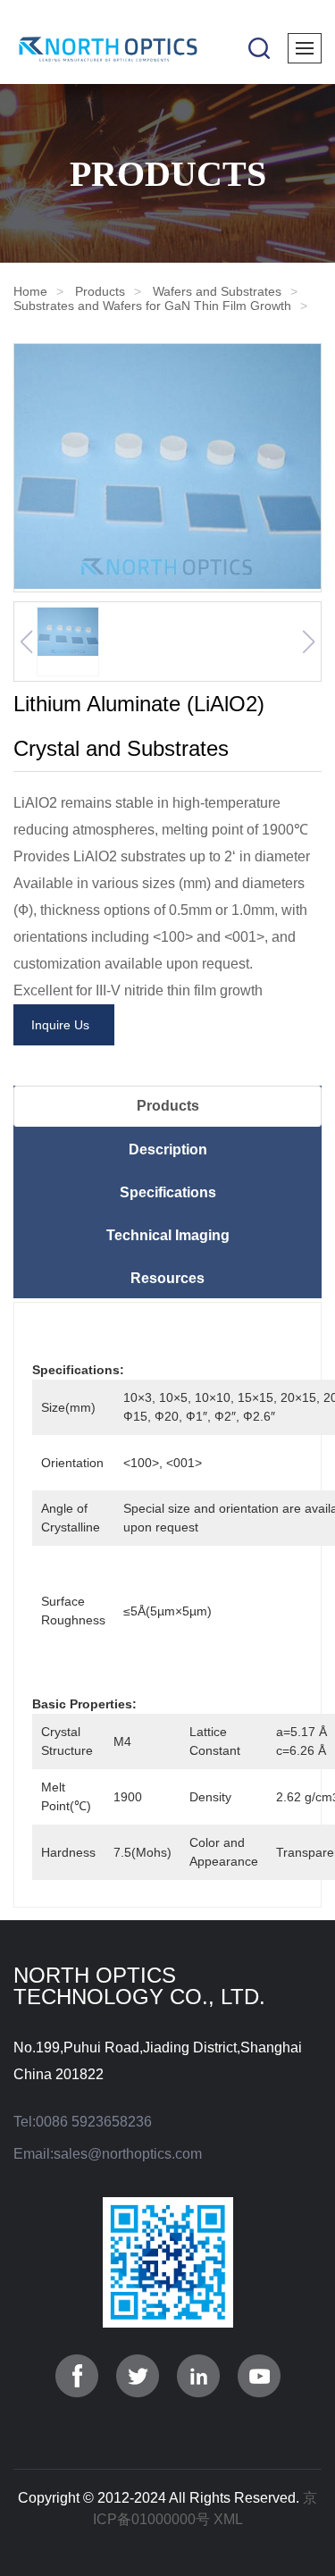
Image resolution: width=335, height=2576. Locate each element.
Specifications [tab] (168, 1192)
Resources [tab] (167, 1278)
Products (100, 291)
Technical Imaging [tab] (168, 1235)
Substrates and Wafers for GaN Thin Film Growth (152, 306)
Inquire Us (64, 1025)
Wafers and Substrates (217, 291)
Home (30, 291)
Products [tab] (168, 1106)
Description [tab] (168, 1150)
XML (228, 2519)
